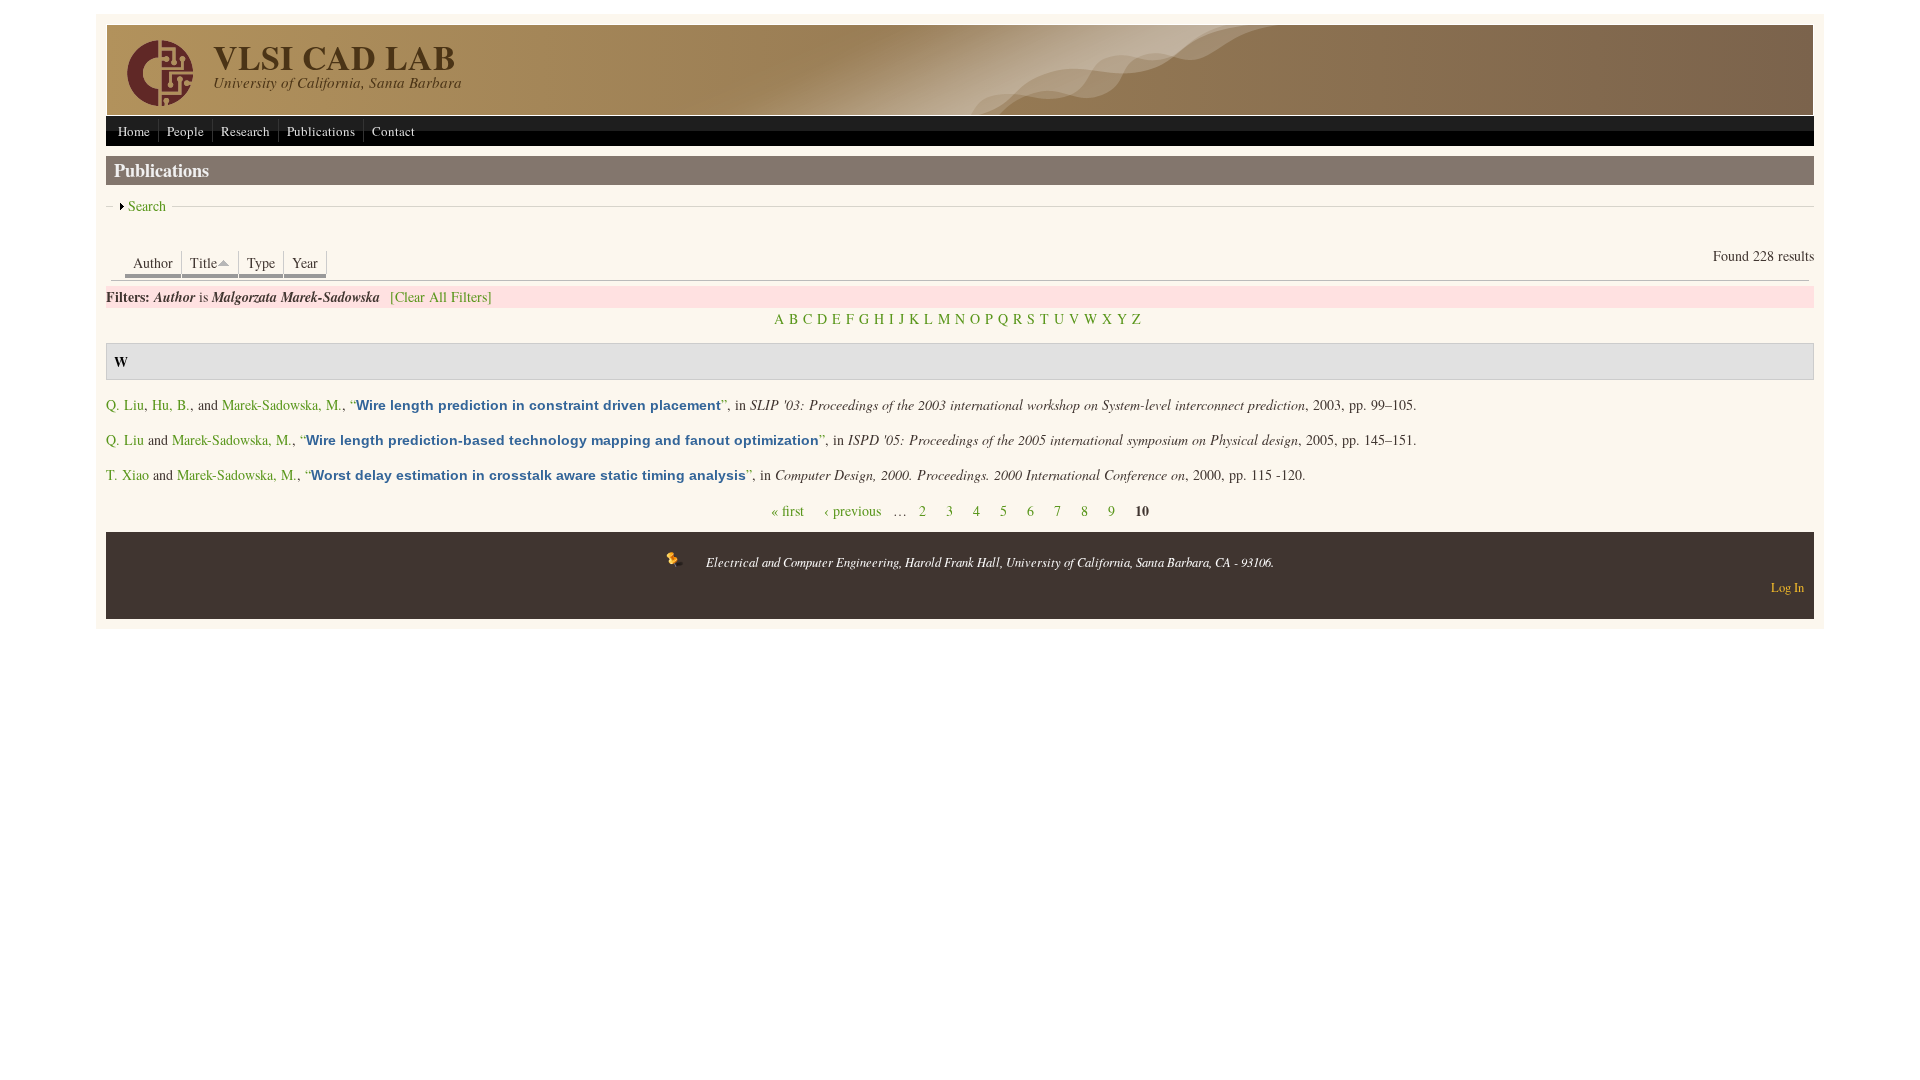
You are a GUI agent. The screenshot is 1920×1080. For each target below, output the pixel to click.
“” (538, 404)
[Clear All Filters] (441, 296)
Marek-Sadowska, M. (282, 404)
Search (147, 205)
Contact (393, 131)
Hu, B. (171, 404)
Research (245, 131)
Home (134, 131)
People (185, 131)
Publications (321, 131)
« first (787, 510)
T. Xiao (127, 474)
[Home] (160, 100)
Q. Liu (125, 404)
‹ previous (852, 510)
